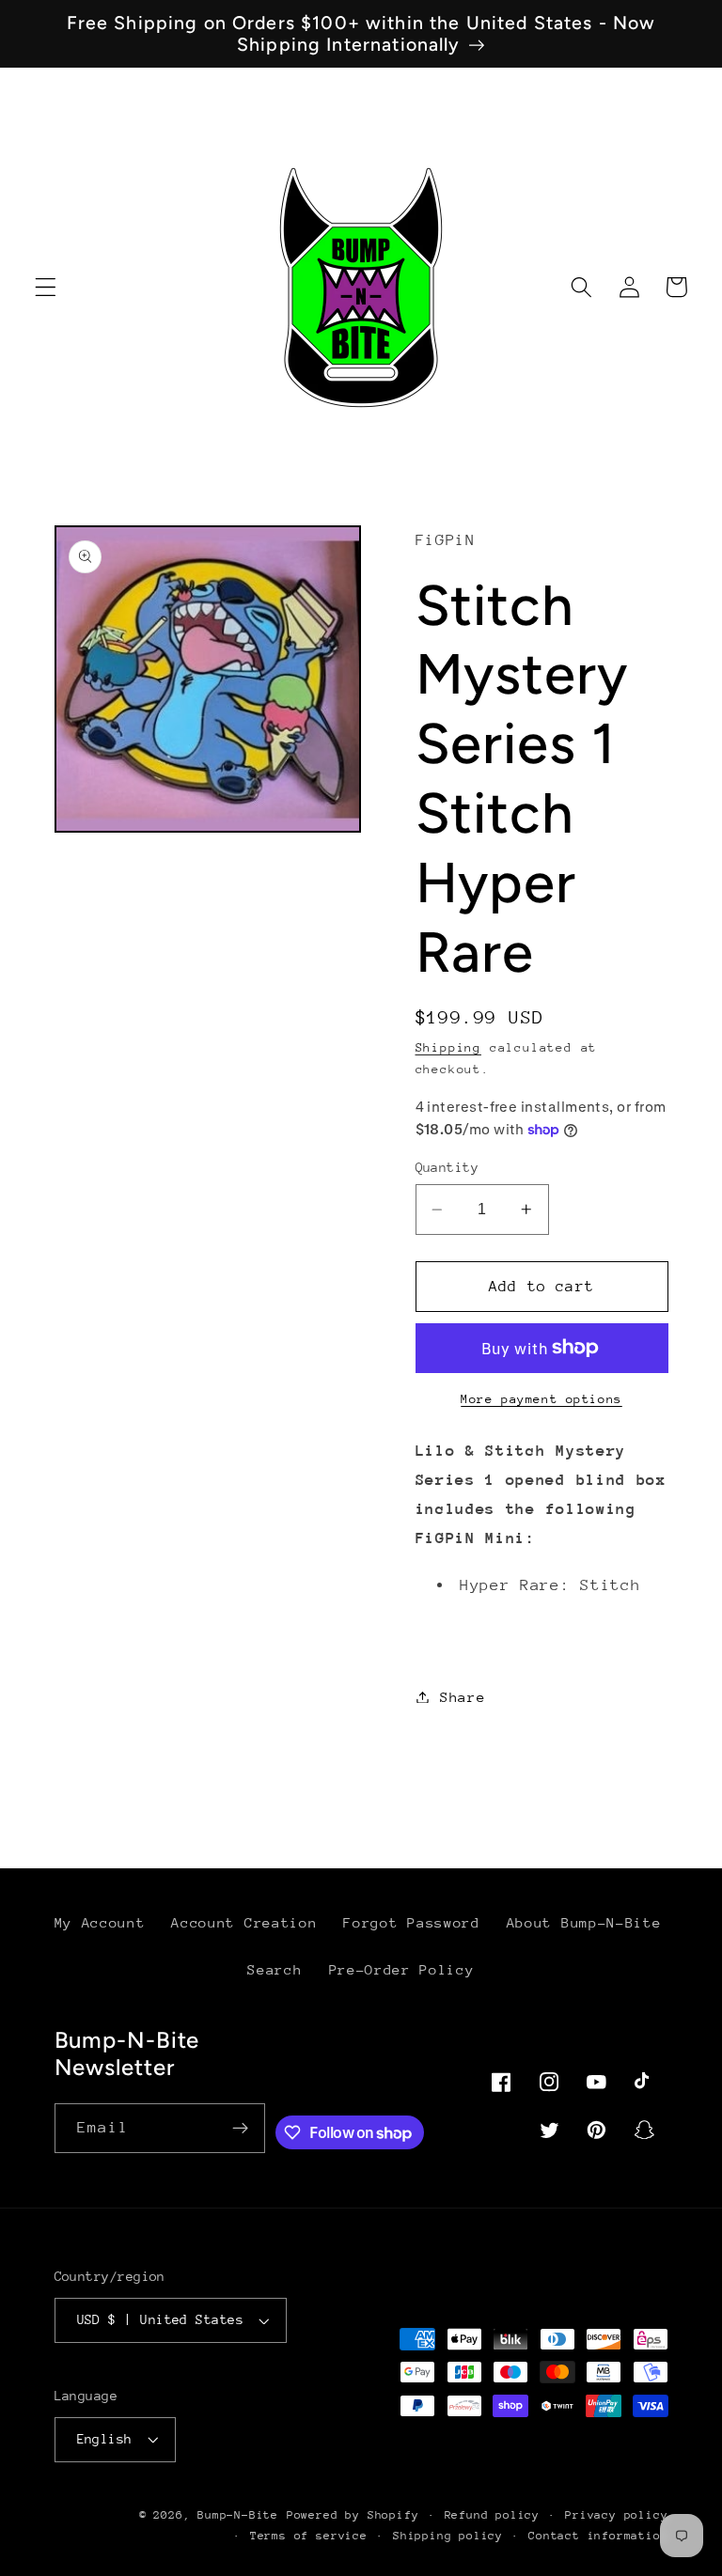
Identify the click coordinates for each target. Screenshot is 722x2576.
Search (275, 1969)
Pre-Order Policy (402, 1969)
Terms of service (309, 2536)
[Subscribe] (240, 2129)
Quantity (447, 1167)
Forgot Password (411, 1922)
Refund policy (492, 2515)
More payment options (541, 1399)
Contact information (598, 2536)
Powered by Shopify (353, 2515)
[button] (46, 287)
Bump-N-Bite (238, 2515)
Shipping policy (448, 2536)
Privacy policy (616, 2515)
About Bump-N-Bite (584, 1922)
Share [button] (463, 1697)
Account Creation (244, 1922)
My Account (100, 1922)
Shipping (448, 1047)
